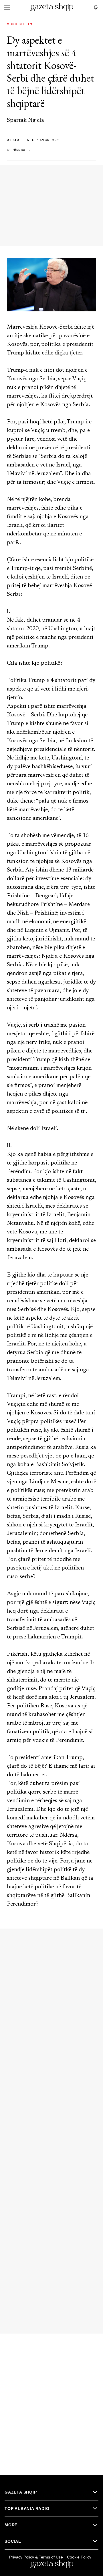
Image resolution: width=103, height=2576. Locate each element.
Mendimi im (19, 24)
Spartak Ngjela (25, 120)
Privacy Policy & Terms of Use (36, 2557)
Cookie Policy (79, 2557)
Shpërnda (16, 150)
